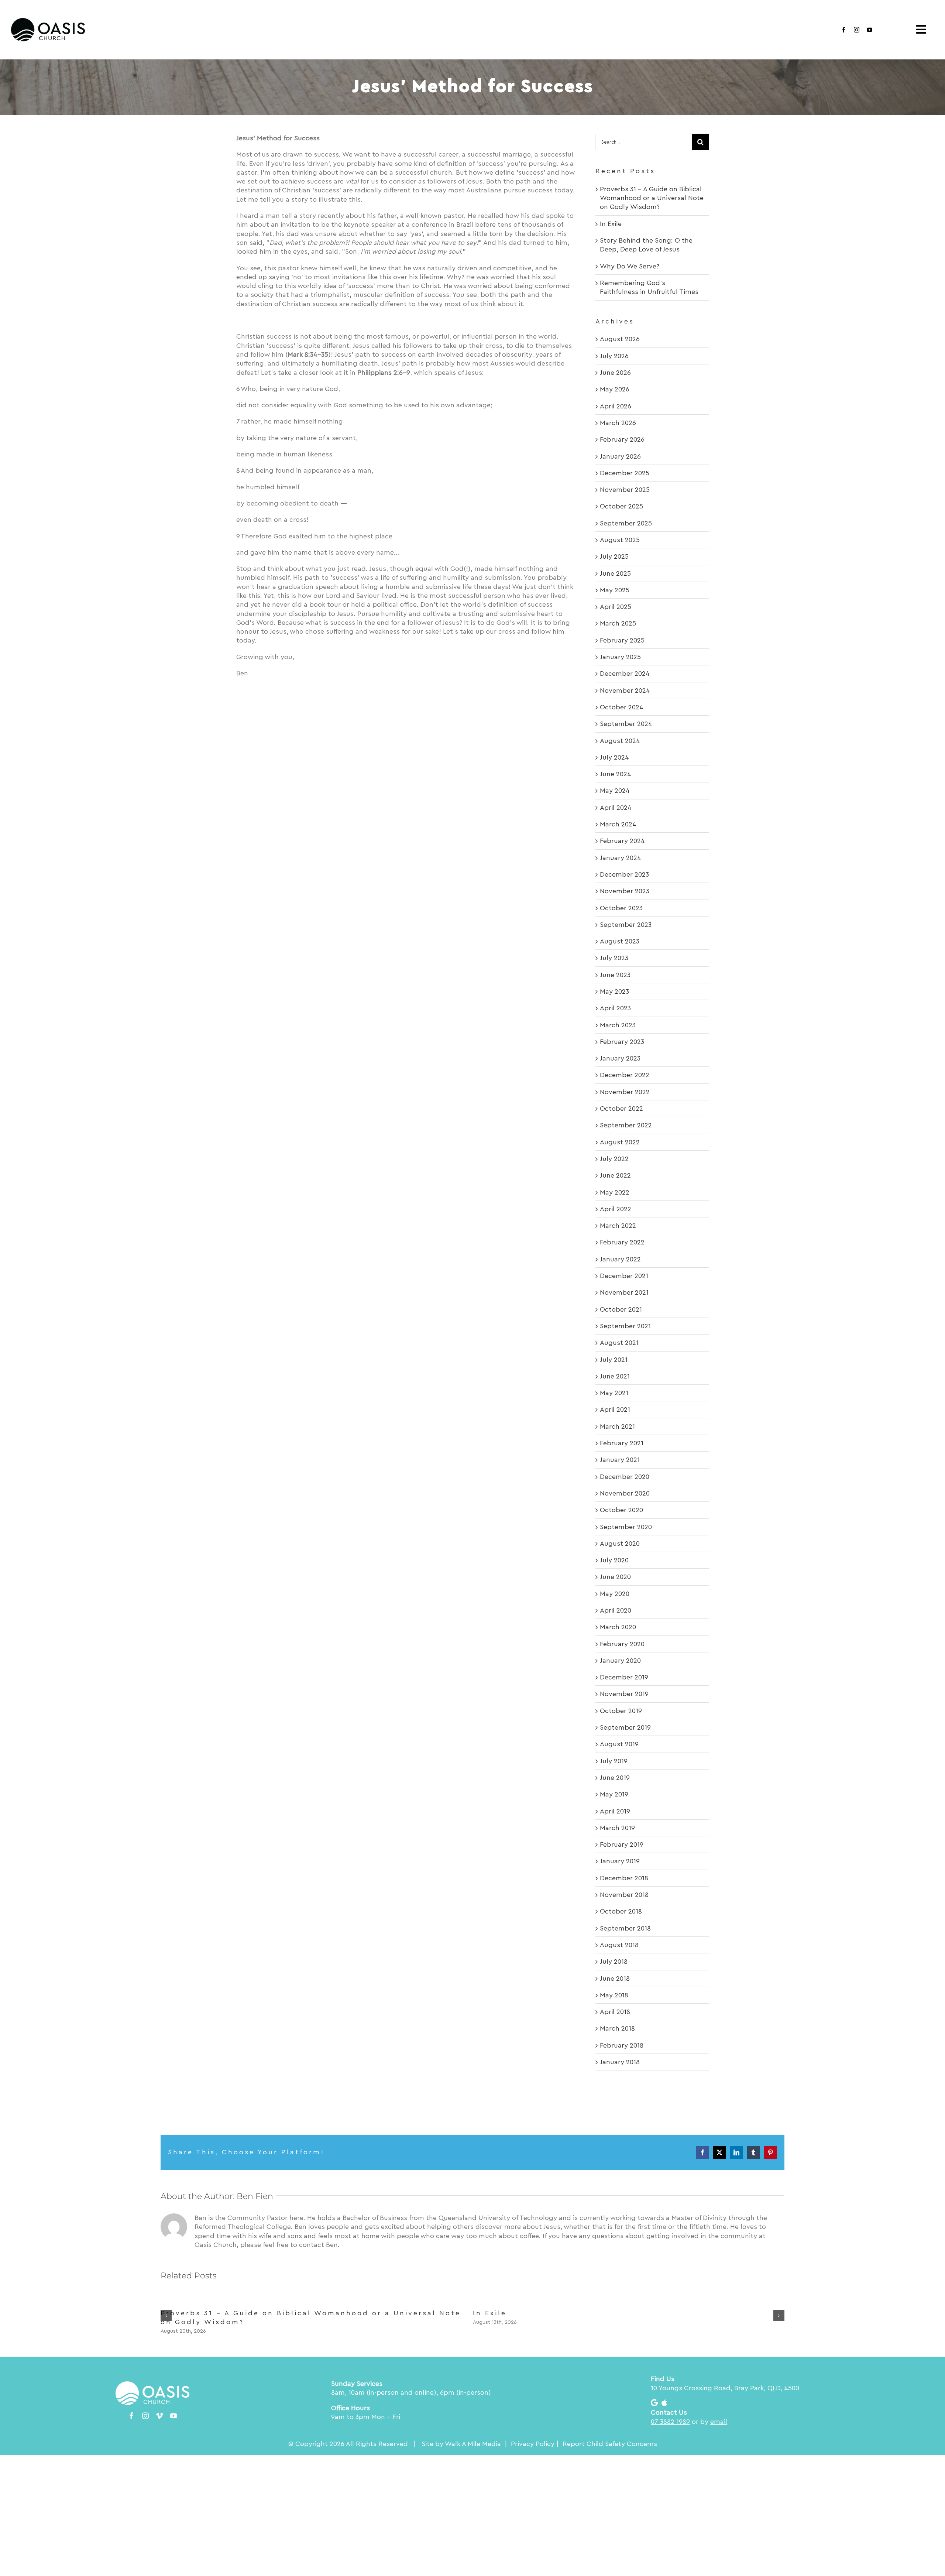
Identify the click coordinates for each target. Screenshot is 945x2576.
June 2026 (615, 373)
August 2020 (620, 1544)
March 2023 (618, 1025)
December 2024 (625, 674)
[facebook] (844, 30)
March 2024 (618, 824)
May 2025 (615, 590)
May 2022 (615, 1192)
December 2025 (625, 473)
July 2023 (614, 958)
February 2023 (622, 1042)
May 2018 (614, 1995)
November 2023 (625, 891)
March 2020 (618, 1627)
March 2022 (618, 1226)
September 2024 (626, 724)
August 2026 (620, 339)
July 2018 (614, 1962)
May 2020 (615, 1594)
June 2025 (615, 573)
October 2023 (621, 908)
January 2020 (620, 1661)
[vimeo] (159, 2416)
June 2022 (615, 1175)
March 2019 (617, 1828)
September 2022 (626, 1125)
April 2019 (615, 1811)
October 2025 (621, 506)
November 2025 (625, 490)
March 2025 (618, 623)
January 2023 (620, 1058)
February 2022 (622, 1242)
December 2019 (624, 1677)
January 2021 (620, 1460)
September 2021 (625, 1326)
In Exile (611, 224)
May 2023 (614, 991)
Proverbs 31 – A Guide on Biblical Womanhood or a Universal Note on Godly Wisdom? (652, 198)
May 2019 (614, 1794)
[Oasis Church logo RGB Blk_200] (48, 21)
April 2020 (616, 1610)
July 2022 (614, 1159)
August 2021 (619, 1343)
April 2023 (615, 1008)
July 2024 (614, 757)
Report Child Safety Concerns (610, 2444)
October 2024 (622, 707)
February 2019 (622, 1844)
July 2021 (614, 1360)
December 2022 (625, 1075)
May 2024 (615, 791)
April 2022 (616, 1209)
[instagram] (857, 30)
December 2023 (624, 874)
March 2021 (617, 1426)
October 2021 (621, 1309)
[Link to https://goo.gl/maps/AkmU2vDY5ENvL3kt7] (654, 2403)
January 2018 (620, 2062)
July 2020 (614, 1560)
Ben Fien (255, 2196)
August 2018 (619, 1945)
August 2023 (620, 941)
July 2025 (614, 556)
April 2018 (615, 2012)
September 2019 (625, 1727)
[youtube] (870, 30)
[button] (166, 2316)
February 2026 (622, 439)
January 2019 (620, 1861)
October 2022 (621, 1109)
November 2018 (624, 1895)
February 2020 (622, 1644)
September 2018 (625, 1928)
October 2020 (621, 1510)
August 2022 (620, 1142)
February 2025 (622, 640)
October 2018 (621, 1911)
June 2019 (615, 1778)
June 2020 (615, 1577)
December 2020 (625, 1477)
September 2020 (626, 1527)
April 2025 (616, 607)
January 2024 (621, 858)
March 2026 (618, 423)
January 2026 (620, 456)
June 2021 (615, 1376)
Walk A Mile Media (473, 2444)
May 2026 (615, 389)
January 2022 (620, 1259)
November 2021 (624, 1292)
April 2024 (616, 808)
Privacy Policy (533, 2444)
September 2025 (626, 523)
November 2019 (624, 1694)
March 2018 (617, 2028)
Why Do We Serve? (630, 266)
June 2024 (616, 774)
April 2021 (615, 1409)
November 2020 (625, 1493)
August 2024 (620, 741)
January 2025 (620, 657)
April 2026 (616, 406)
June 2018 (615, 1979)
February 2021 (622, 1443)
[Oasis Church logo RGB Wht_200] (152, 2385)
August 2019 (619, 1744)
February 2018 (622, 2045)
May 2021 (614, 1393)
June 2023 (615, 975)
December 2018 (624, 1878)
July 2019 (614, 1761)
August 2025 (620, 540)
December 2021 (624, 1276)
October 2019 (621, 1711)
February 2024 (622, 841)
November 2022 (625, 1092)
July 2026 (614, 356)
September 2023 (626, 925)
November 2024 (625, 691)
